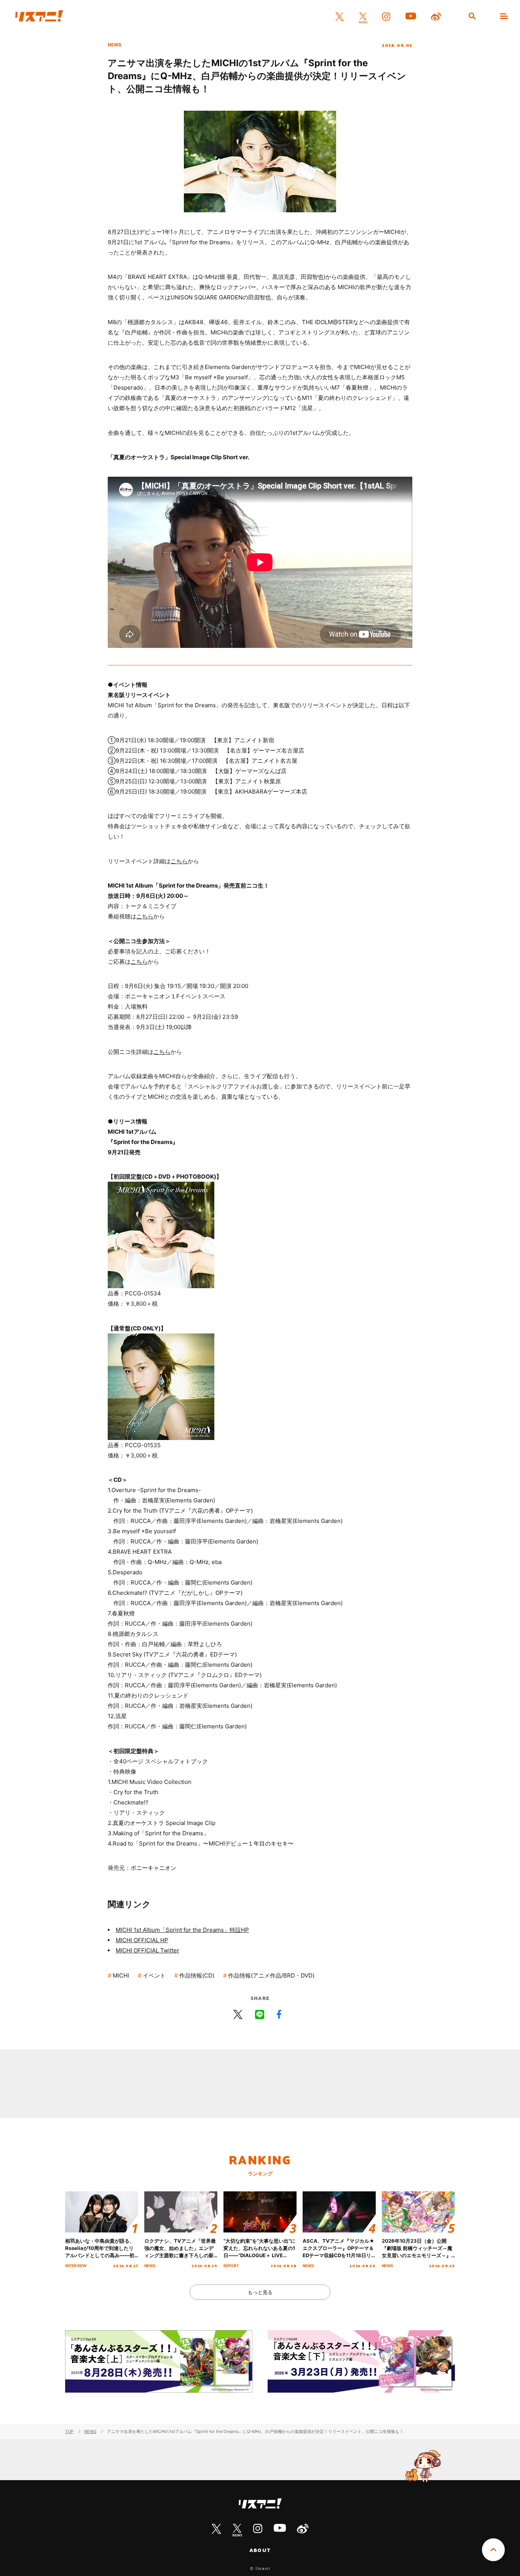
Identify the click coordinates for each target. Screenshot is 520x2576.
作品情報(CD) (197, 1975)
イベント (154, 1975)
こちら (179, 861)
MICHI (121, 1975)
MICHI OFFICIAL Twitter (148, 1950)
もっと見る (260, 2292)
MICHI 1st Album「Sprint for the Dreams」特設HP (182, 1930)
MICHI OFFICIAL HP (142, 1940)
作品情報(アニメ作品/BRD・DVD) (271, 1975)
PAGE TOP (493, 2550)
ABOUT (260, 2550)
